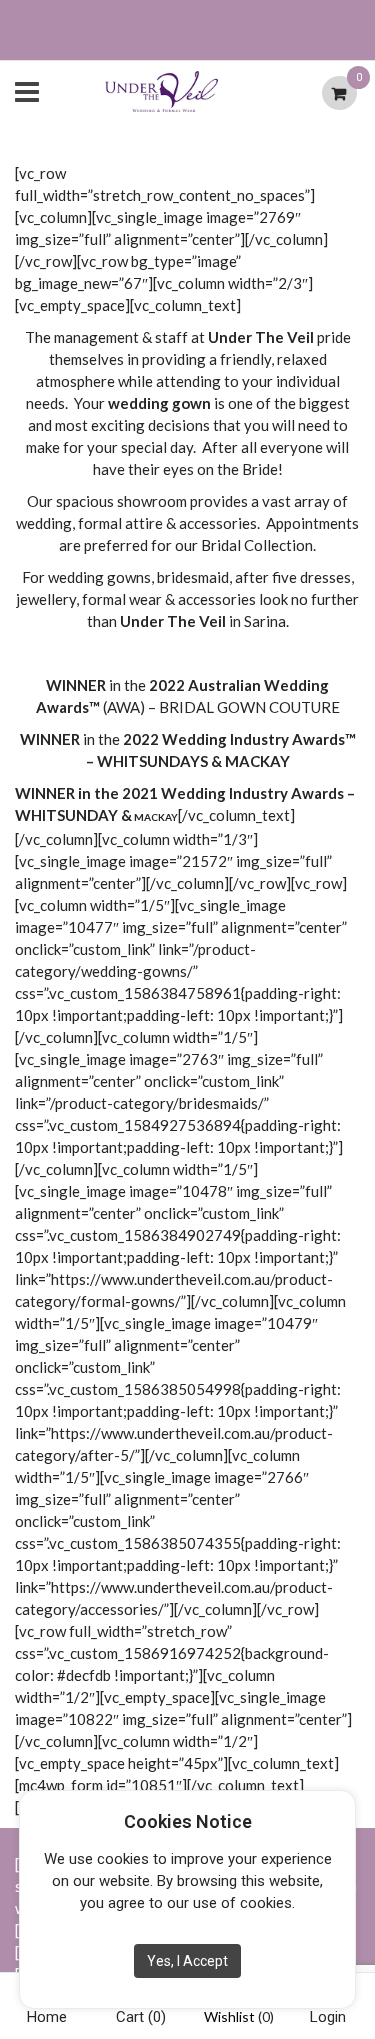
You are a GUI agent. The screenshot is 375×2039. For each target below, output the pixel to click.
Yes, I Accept (187, 1961)
